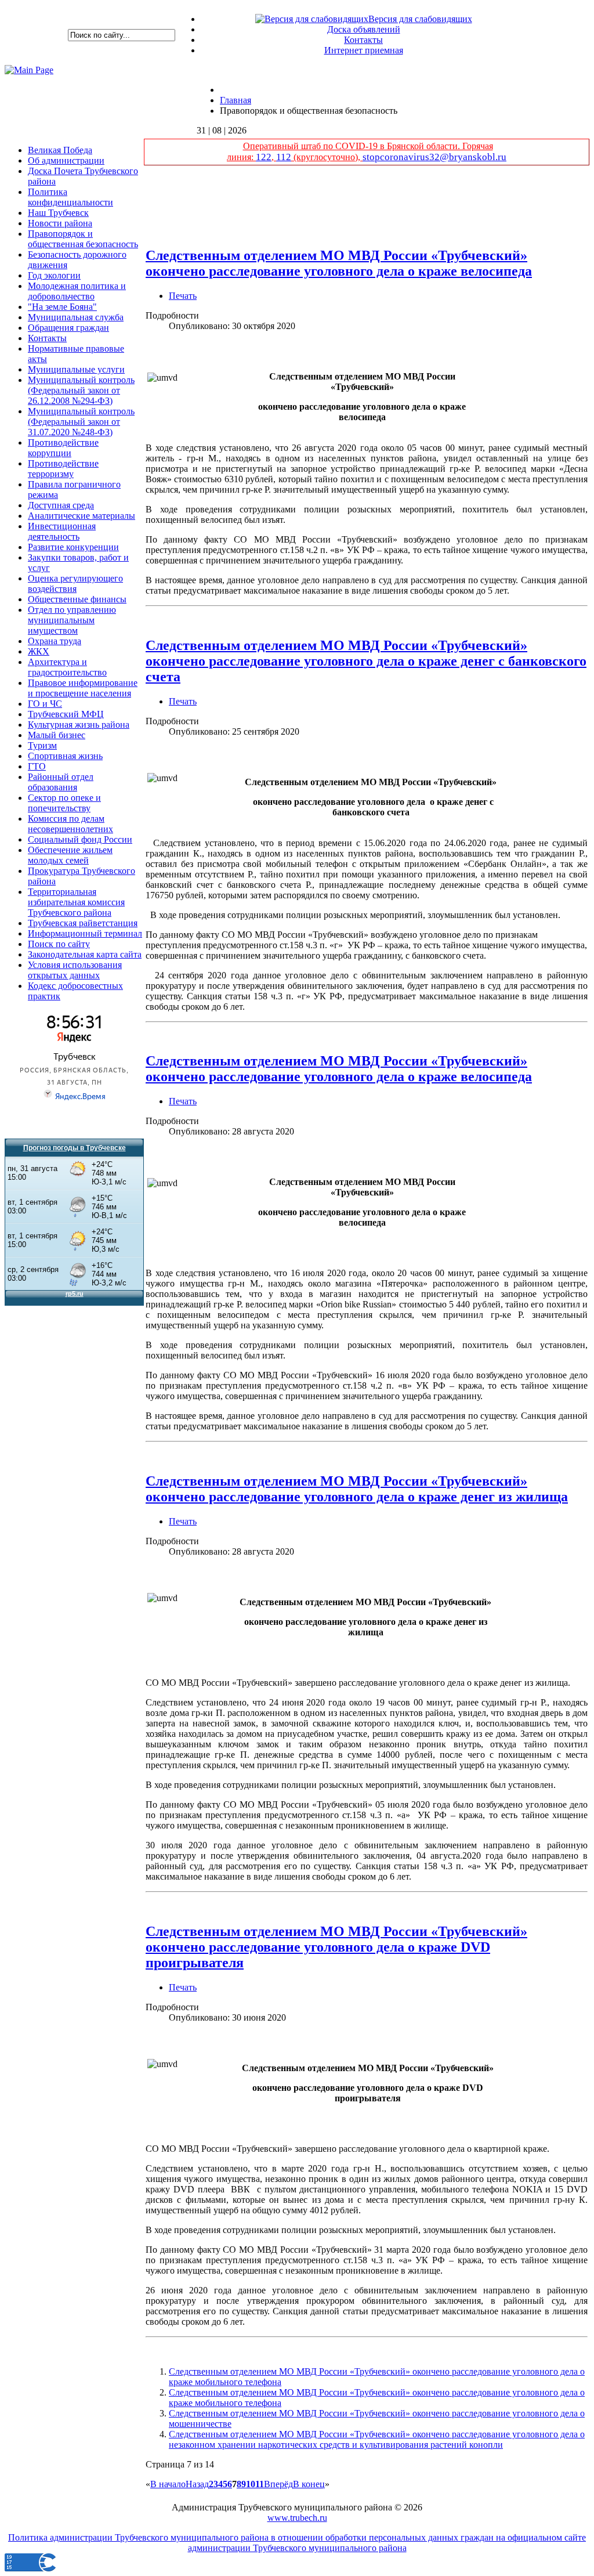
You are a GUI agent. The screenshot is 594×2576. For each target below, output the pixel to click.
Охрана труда (55, 641)
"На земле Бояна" (62, 307)
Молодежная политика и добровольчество (77, 291)
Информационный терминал (85, 933)
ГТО (37, 766)
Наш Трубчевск (58, 213)
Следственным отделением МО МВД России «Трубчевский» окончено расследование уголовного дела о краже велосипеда (339, 263)
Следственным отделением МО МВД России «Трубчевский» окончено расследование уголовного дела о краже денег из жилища (357, 1489)
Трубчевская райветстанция (83, 923)
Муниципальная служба (76, 317)
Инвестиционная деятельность (62, 531)
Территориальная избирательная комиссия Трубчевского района (76, 902)
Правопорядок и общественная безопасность (83, 239)
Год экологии (54, 275)
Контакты (363, 40)
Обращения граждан (68, 328)
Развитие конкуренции (73, 547)
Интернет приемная (364, 50)
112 (284, 157)
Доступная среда (61, 505)
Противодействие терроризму (63, 469)
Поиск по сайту (59, 944)
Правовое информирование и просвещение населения (83, 688)
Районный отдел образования (61, 782)
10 (251, 2484)
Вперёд (278, 2484)
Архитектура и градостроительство (67, 667)
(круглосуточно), (327, 157)
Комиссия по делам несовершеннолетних (70, 824)
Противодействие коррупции (63, 448)
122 (264, 157)
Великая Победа (60, 150)
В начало (168, 2484)
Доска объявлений (364, 29)
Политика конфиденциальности (70, 197)
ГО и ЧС (45, 704)
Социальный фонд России (80, 839)
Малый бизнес (57, 735)
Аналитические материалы (82, 516)
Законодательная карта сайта (85, 954)
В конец (309, 2484)
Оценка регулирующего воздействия (75, 584)
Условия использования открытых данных (75, 970)
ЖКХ (39, 651)
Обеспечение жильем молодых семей (70, 855)
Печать (183, 296)
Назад (197, 2484)
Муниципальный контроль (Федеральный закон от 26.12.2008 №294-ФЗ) (81, 390)
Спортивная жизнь (65, 756)
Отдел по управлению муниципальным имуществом (72, 620)
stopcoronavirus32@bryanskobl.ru (434, 157)
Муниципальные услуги (76, 369)
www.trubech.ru (297, 2518)
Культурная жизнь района (79, 725)
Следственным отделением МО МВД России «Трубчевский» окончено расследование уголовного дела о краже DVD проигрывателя (336, 1947)
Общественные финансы (77, 599)
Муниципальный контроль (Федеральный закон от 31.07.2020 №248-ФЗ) (81, 422)
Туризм (42, 745)
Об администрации (66, 160)
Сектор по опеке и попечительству (64, 803)
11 (260, 2484)
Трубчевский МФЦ (66, 714)
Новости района (60, 223)
